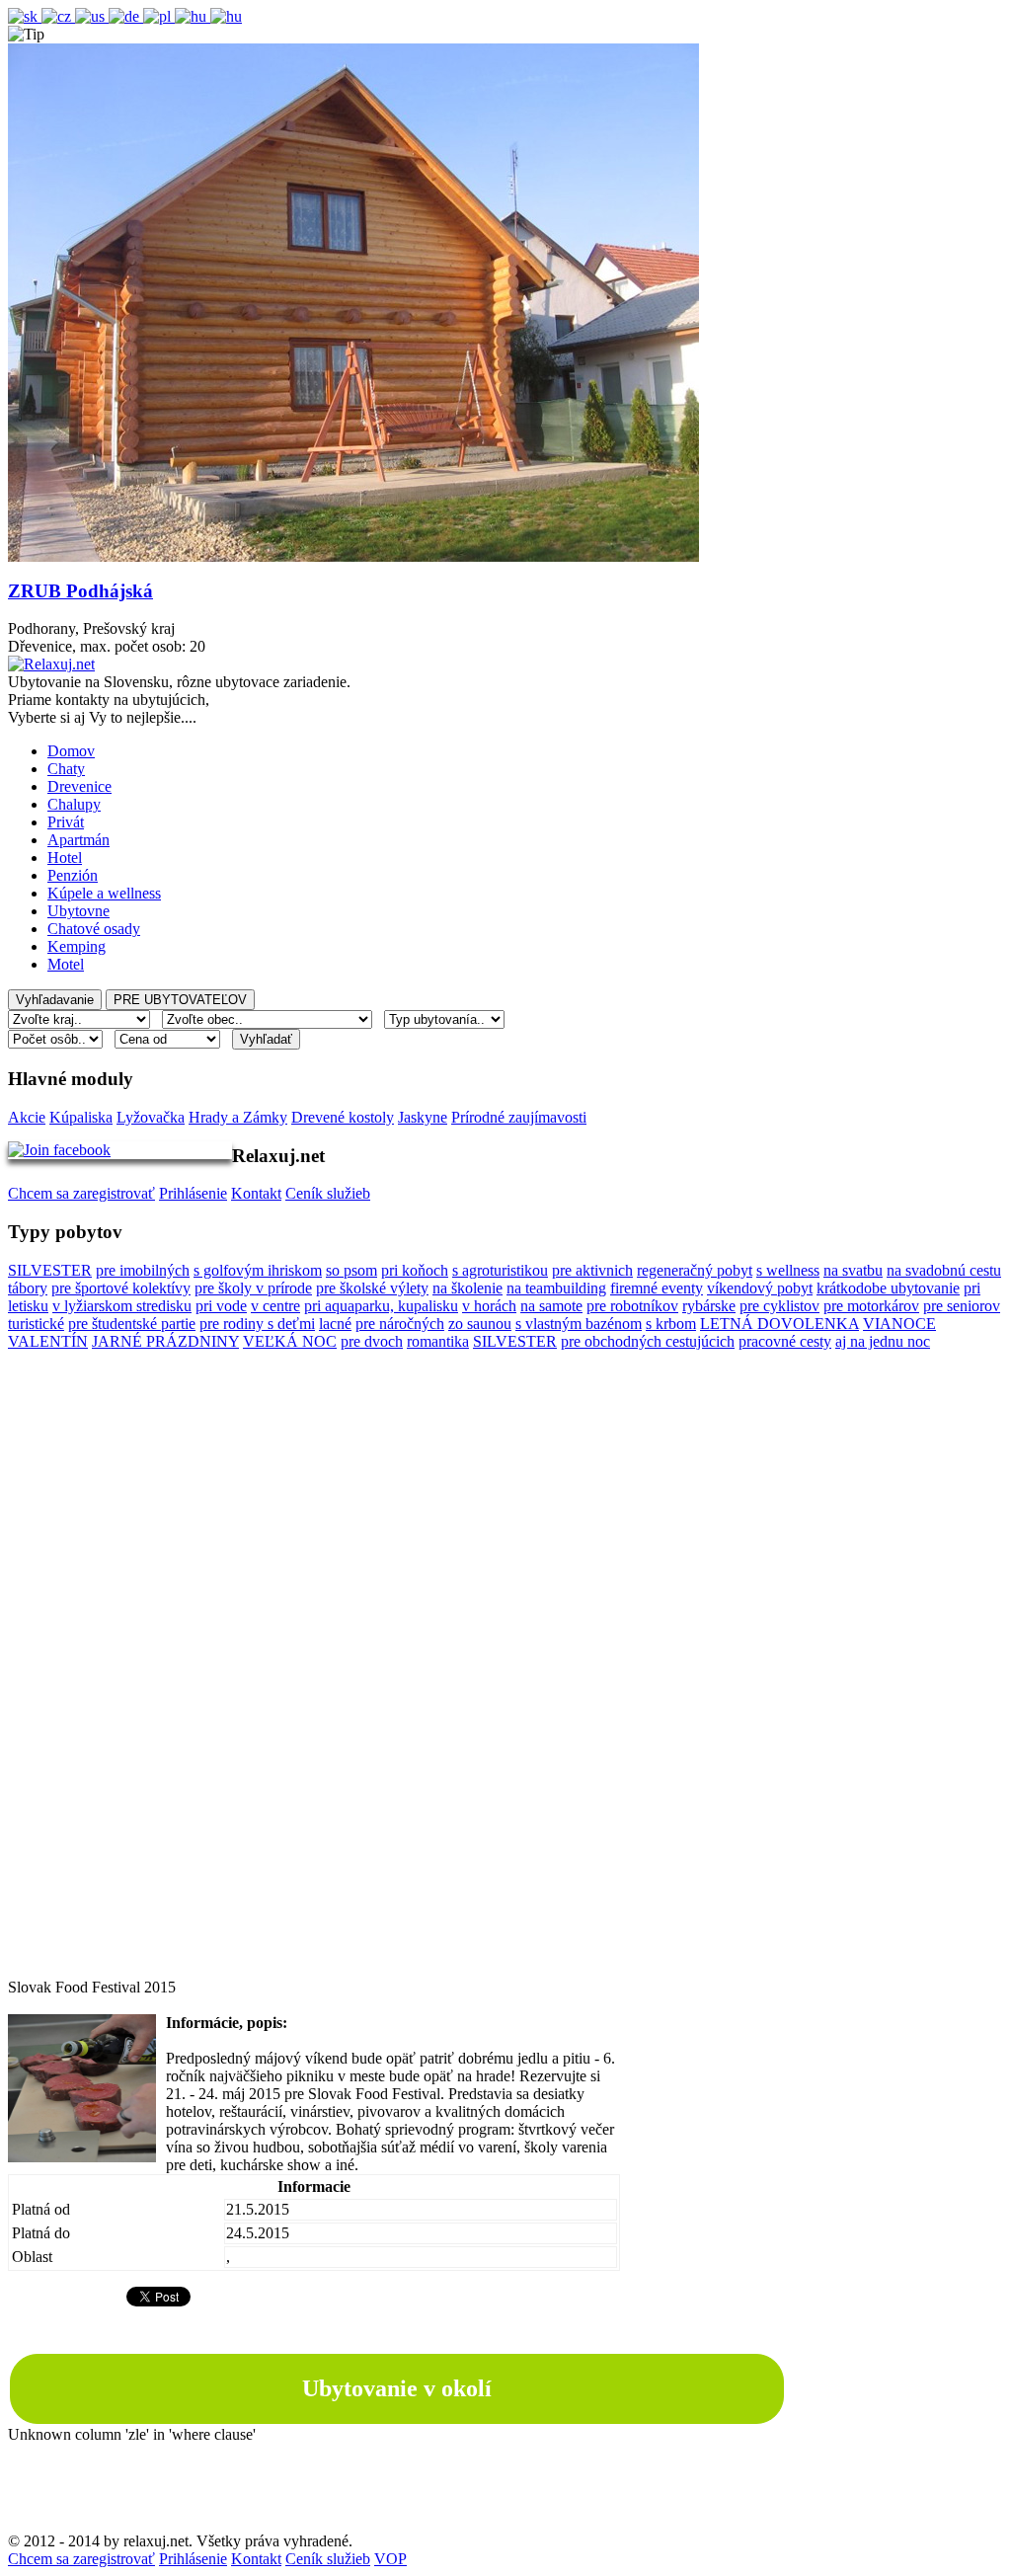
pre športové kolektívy (121, 1288)
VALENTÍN (48, 1341)
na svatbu (853, 1270)
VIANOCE (899, 1324)
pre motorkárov (871, 1306)
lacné (335, 1324)
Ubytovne (78, 911)
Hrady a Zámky (238, 1117)
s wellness (788, 1270)
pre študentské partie (132, 1324)
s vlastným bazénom (579, 1324)
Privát (66, 822)
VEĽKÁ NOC (290, 1341)
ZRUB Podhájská (80, 591)
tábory (28, 1288)
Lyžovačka (151, 1117)
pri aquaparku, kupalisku (381, 1306)
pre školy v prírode (253, 1288)
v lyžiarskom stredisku (122, 1306)
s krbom (671, 1324)
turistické (36, 1324)
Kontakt (256, 1193)
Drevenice (79, 786)
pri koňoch (415, 1270)
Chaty (66, 769)
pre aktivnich (592, 1270)
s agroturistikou (500, 1270)
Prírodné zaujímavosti (519, 1117)
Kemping (77, 946)
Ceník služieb (328, 1193)
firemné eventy (657, 1288)
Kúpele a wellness (104, 893)
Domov (71, 751)
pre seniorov (962, 1306)
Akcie (27, 1117)
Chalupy (74, 804)
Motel (66, 964)
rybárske (709, 1306)
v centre (275, 1306)
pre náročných (400, 1324)
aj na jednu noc (883, 1341)
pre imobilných (143, 1270)
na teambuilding (556, 1288)
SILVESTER (50, 1270)
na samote (551, 1306)
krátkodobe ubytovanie (888, 1288)
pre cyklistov (779, 1306)
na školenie (467, 1288)
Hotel (65, 858)
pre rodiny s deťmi (257, 1324)
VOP (390, 2559)
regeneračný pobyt (695, 1270)
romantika (438, 1341)
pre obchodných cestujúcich (648, 1341)
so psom (351, 1270)
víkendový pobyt (760, 1288)
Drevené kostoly (343, 1117)
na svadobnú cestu (944, 1270)
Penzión (73, 875)
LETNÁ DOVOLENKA (779, 1324)
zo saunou (480, 1324)
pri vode (221, 1306)
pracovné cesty (785, 1341)
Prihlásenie (193, 1193)
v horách (489, 1306)
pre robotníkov (632, 1306)
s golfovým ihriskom (258, 1270)
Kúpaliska (81, 1117)
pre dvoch (372, 1341)
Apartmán (78, 840)
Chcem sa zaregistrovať (81, 1193)
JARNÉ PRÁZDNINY (165, 1341)
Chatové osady (94, 929)
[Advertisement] (505, 1682)
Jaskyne (423, 1117)
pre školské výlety (372, 1288)
